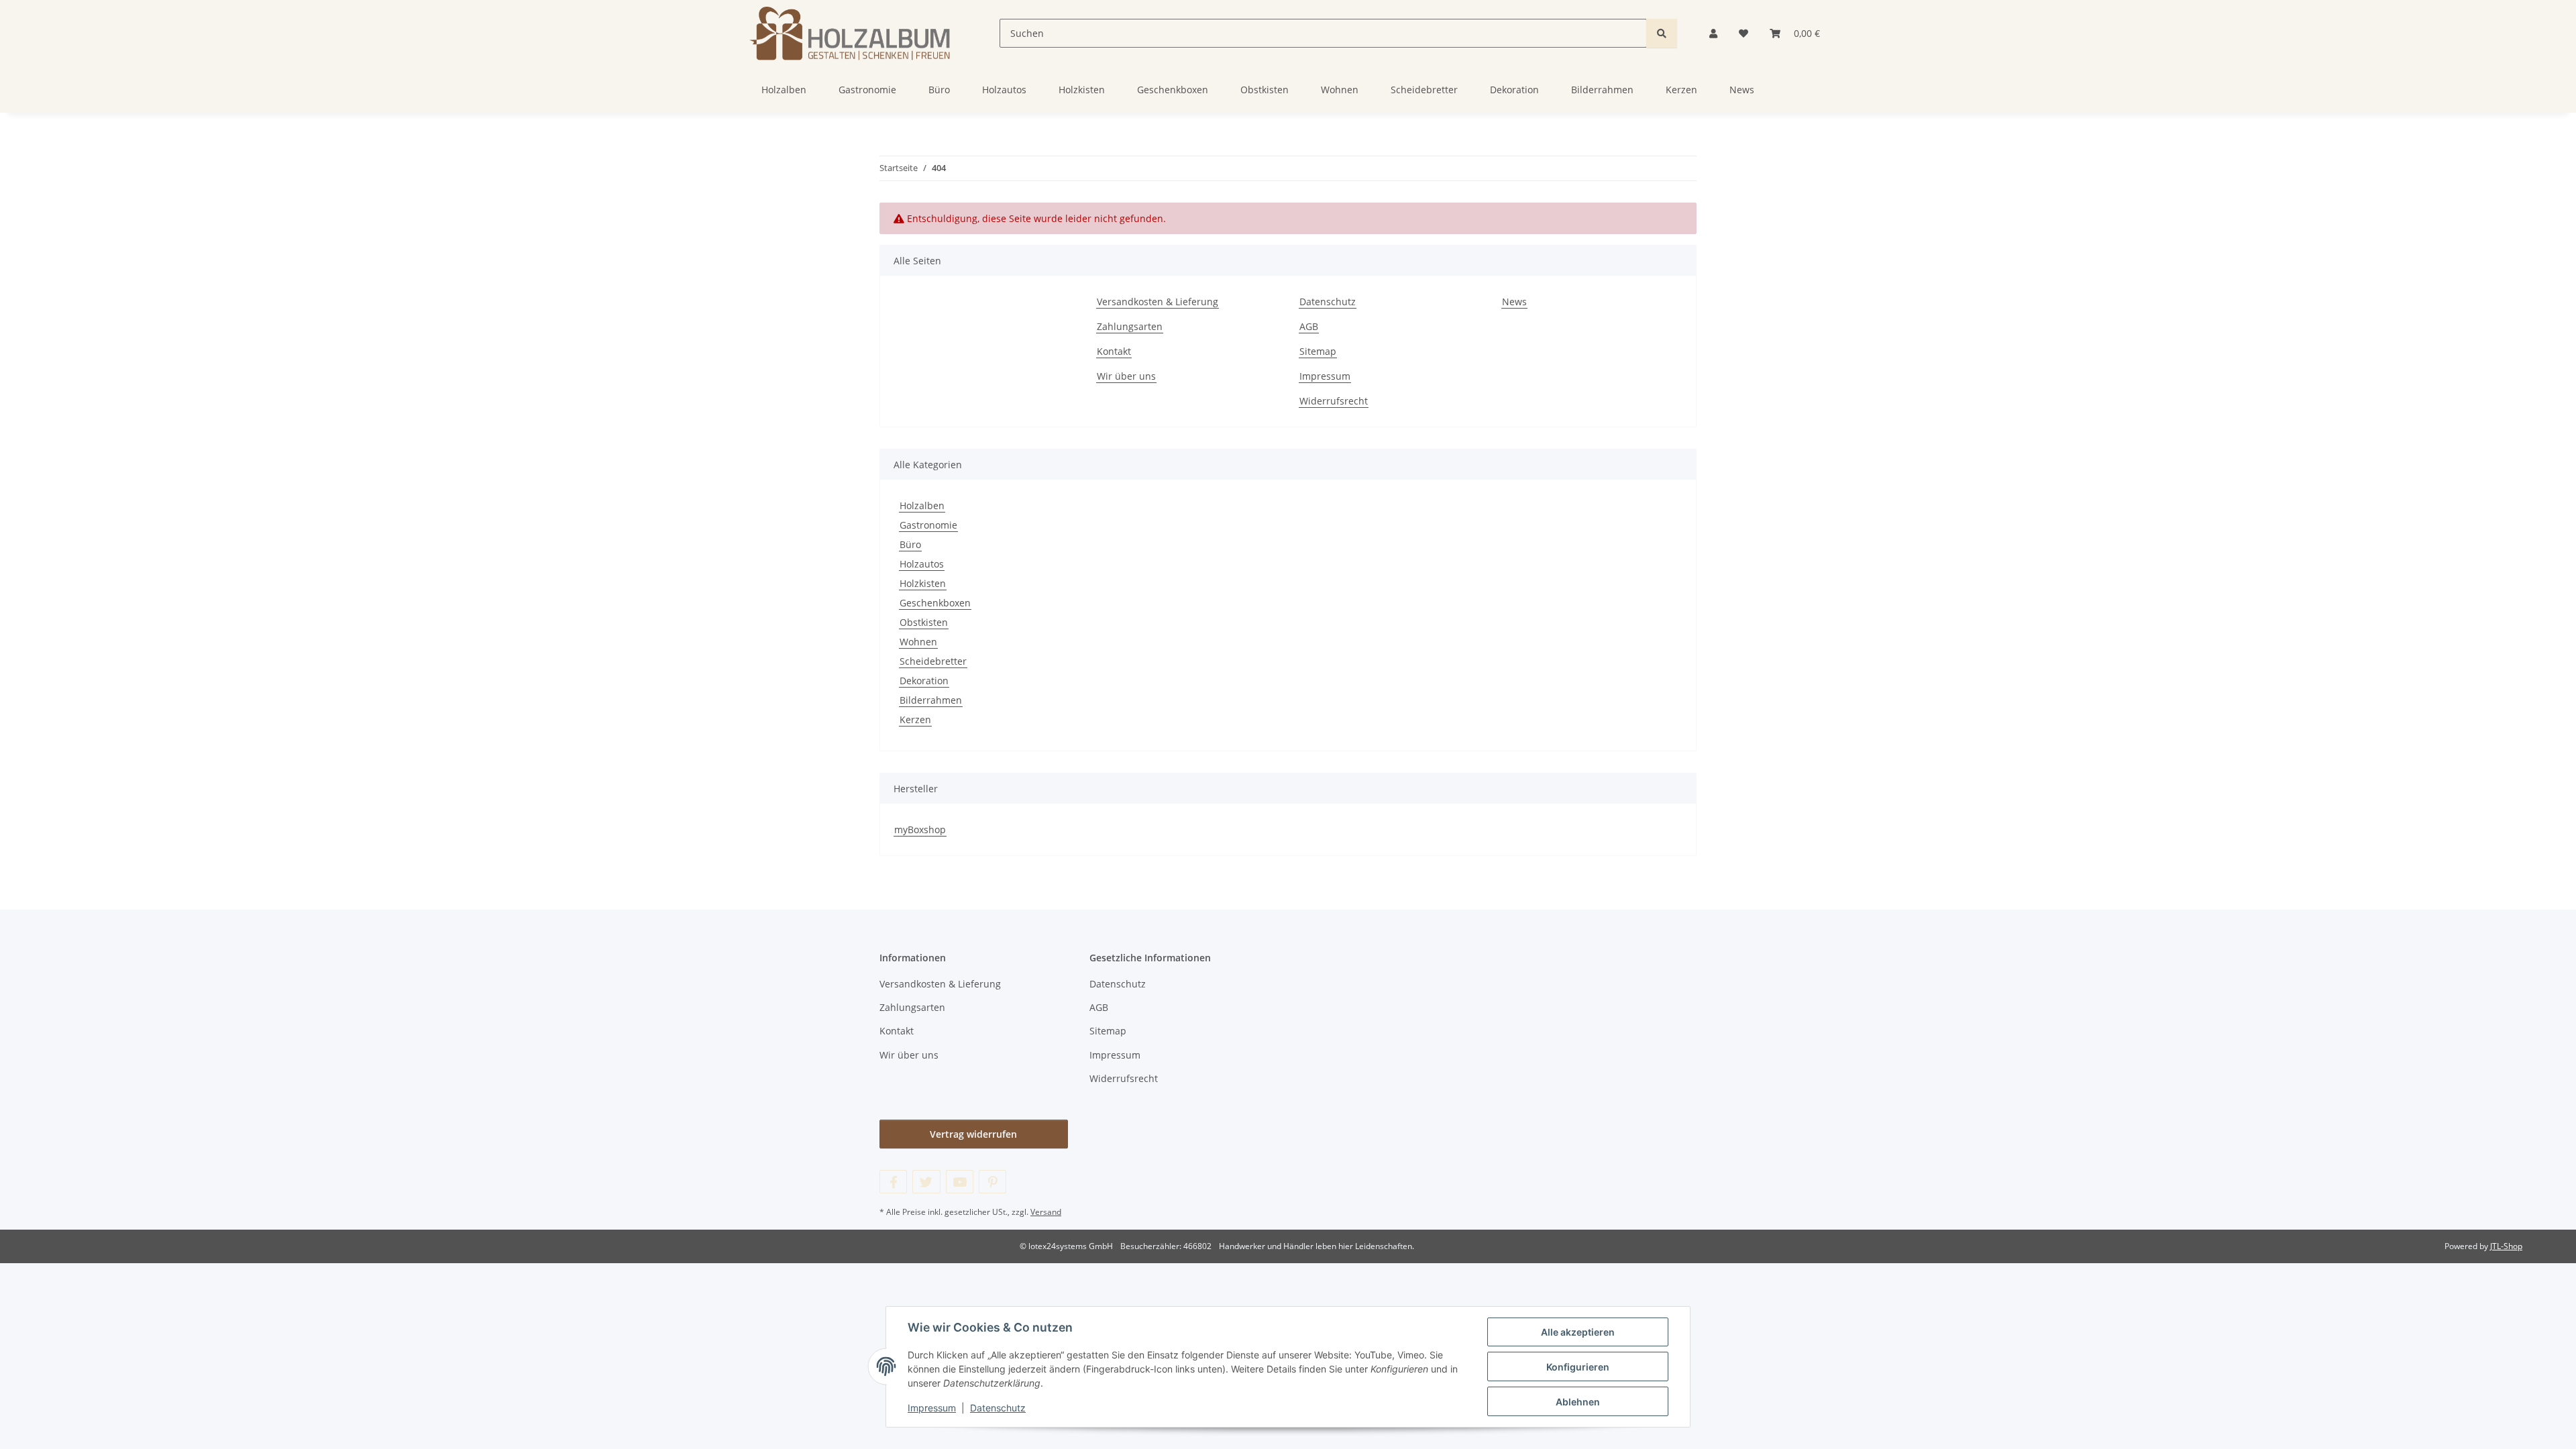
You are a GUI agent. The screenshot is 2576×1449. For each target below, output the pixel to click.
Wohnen (918, 642)
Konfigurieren (1578, 1367)
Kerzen (915, 719)
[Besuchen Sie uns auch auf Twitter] (926, 1182)
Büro (910, 544)
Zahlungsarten (1130, 326)
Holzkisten (923, 583)
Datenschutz (998, 1408)
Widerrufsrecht (1334, 401)
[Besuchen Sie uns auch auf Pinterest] (992, 1182)
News (1742, 90)
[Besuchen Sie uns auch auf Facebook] (893, 1182)
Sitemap (1318, 351)
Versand (1046, 1212)
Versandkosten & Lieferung (1158, 302)
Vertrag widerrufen (973, 1134)
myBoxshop (920, 829)
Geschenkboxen (935, 603)
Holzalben (922, 505)
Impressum (932, 1408)
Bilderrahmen (931, 700)
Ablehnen (1578, 1402)
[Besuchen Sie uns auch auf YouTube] (960, 1182)
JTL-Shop (2506, 1246)
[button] (1713, 33)
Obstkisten (924, 622)
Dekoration (924, 681)
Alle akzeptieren (1578, 1332)
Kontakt (1114, 351)
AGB (1309, 326)
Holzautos (922, 564)
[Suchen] (1662, 33)
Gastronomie (928, 525)
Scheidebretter (933, 661)
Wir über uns (1126, 376)
